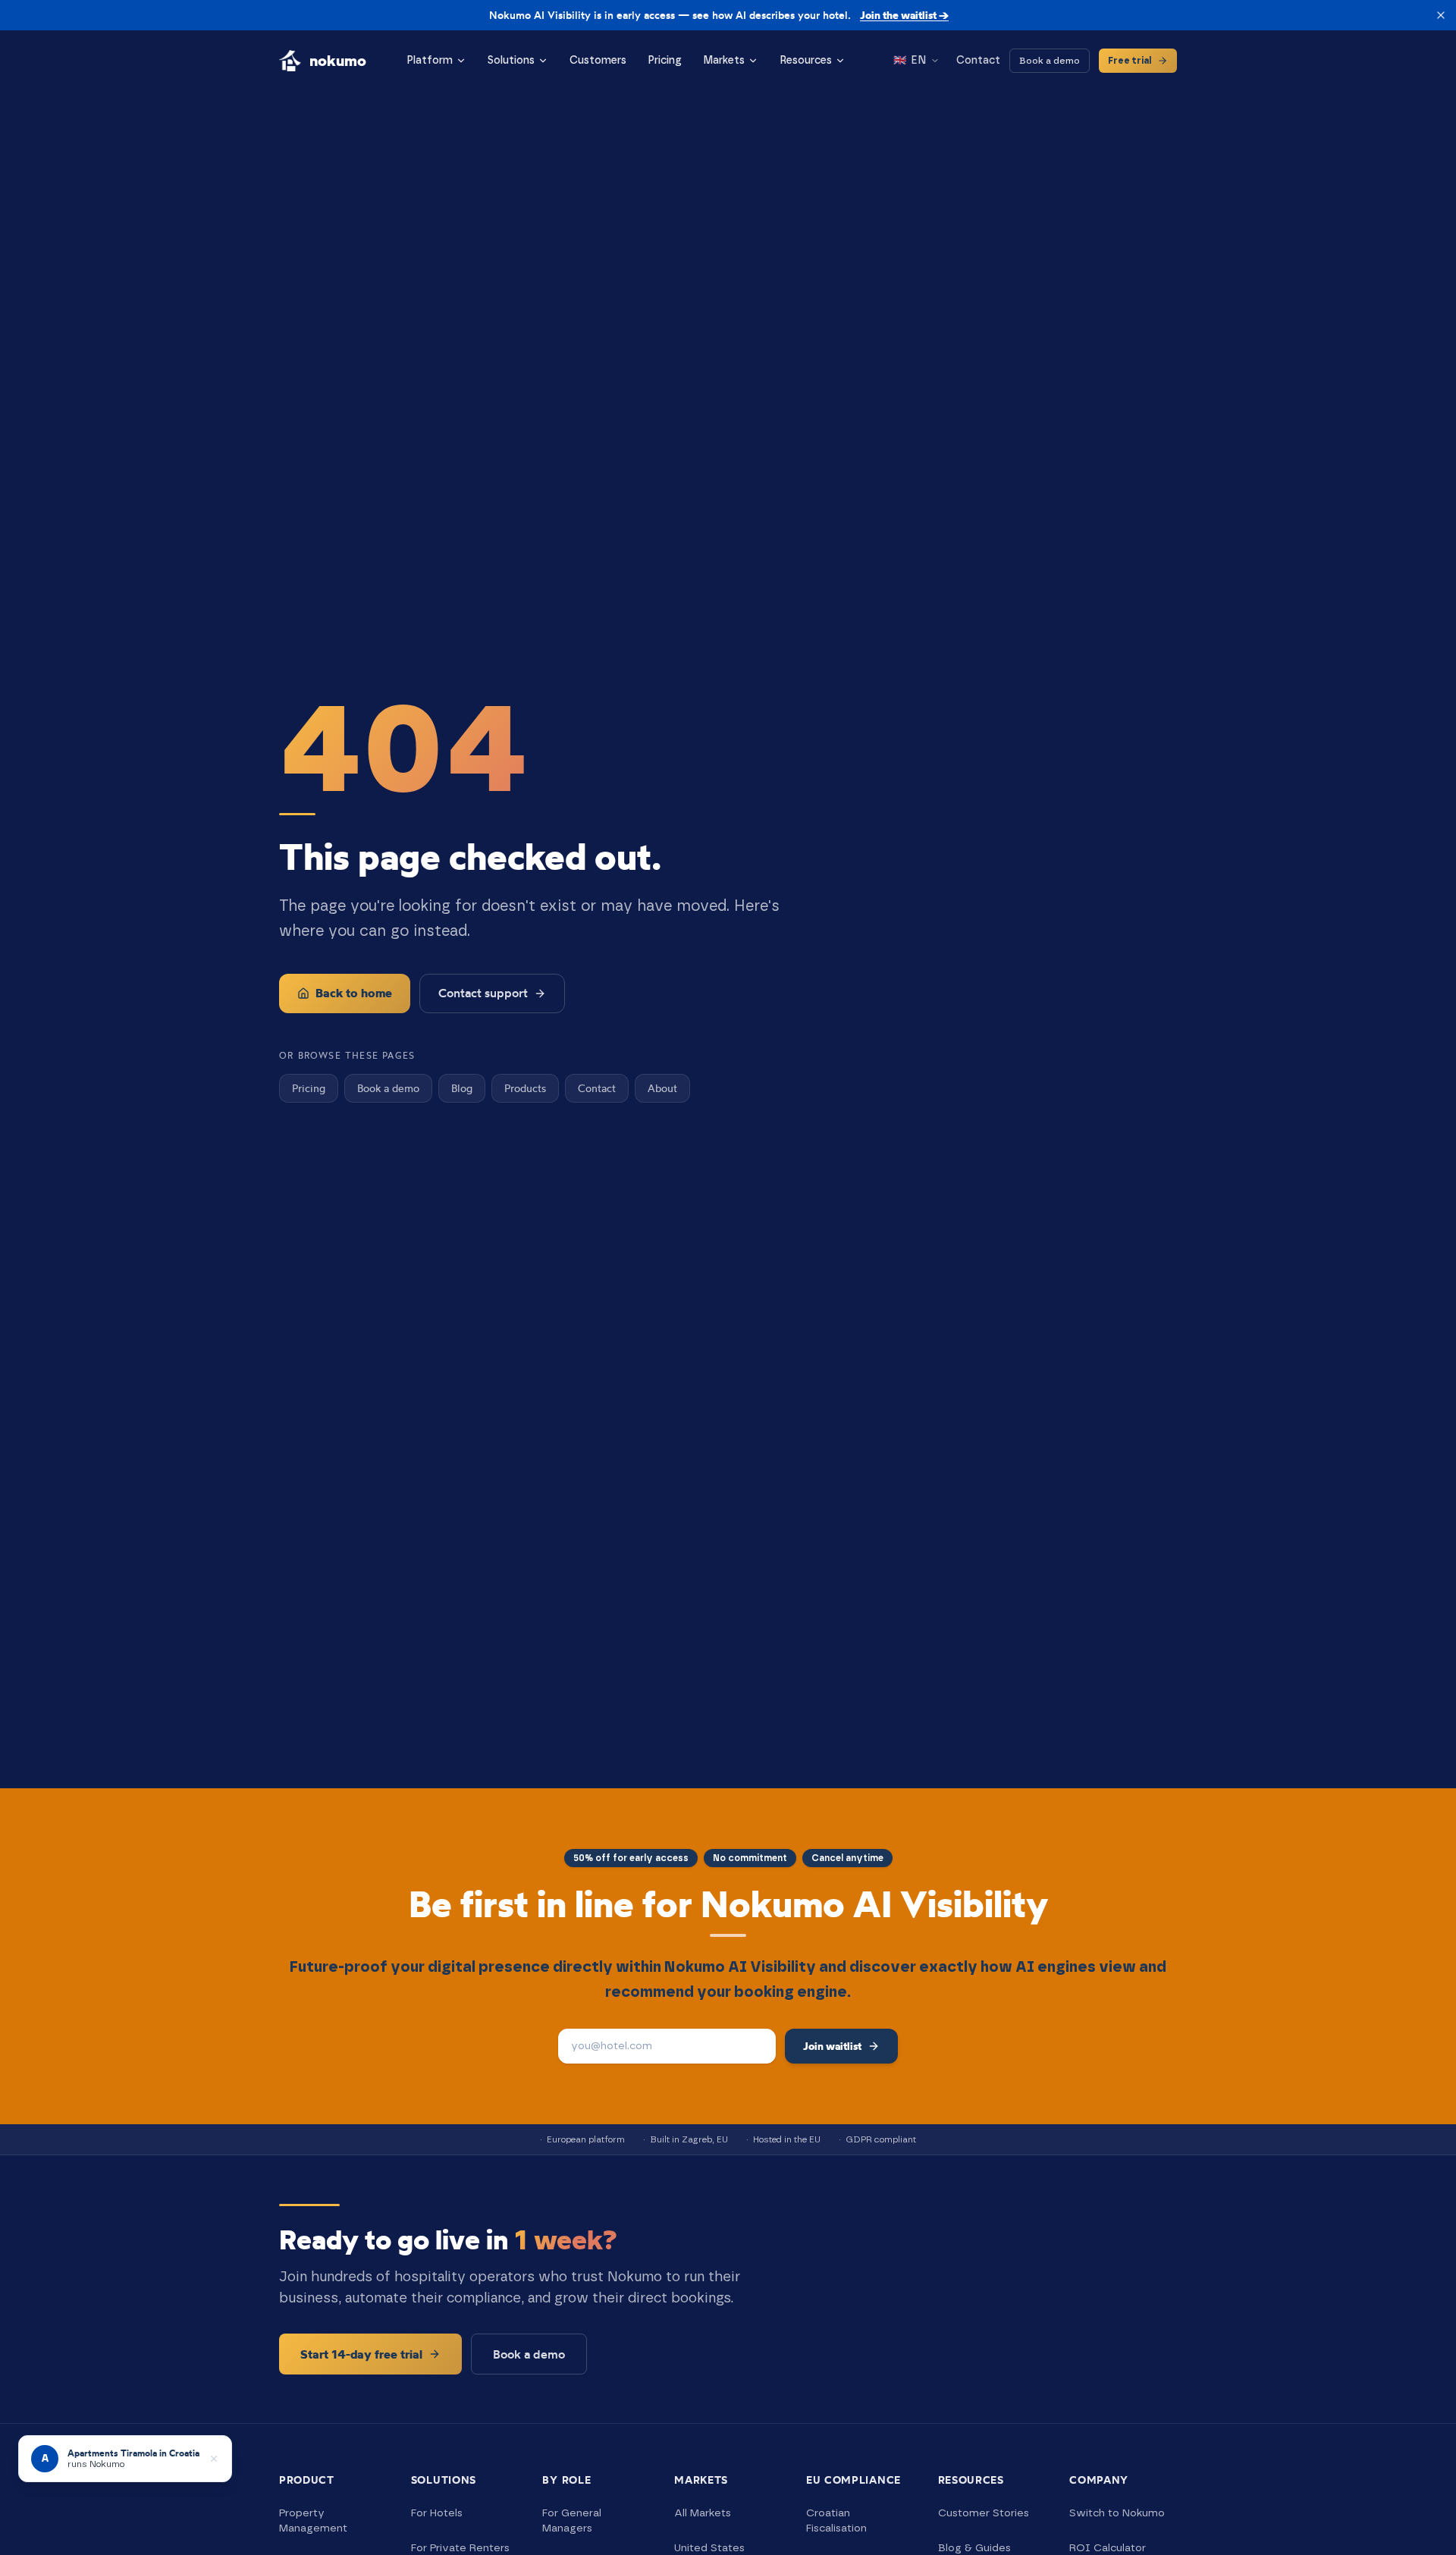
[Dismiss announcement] (1441, 15)
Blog (462, 1088)
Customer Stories (984, 2513)
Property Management (313, 2521)
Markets (724, 61)
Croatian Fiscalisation (836, 2521)
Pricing (665, 61)
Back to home (354, 993)
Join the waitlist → (904, 15)
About (662, 1088)
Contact (978, 61)
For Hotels (437, 2513)
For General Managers (572, 2521)
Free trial (1130, 61)
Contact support (483, 993)
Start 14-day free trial (361, 2354)
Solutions (511, 61)
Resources (806, 61)
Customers (598, 61)
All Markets (703, 2513)
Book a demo (1050, 61)
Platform (430, 61)
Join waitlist (832, 2046)
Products (525, 1088)
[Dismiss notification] (214, 2459)
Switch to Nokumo (1117, 2513)
